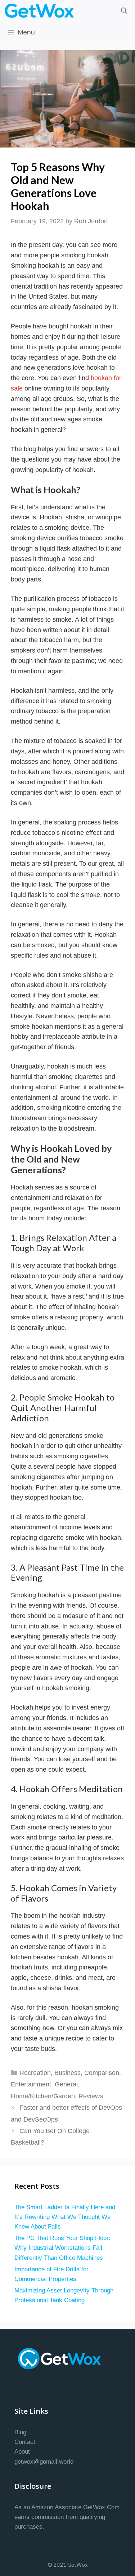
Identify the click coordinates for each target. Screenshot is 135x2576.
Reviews (91, 2096)
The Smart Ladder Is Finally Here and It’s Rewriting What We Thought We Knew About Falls (65, 2217)
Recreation (35, 2073)
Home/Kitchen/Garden (43, 2096)
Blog (20, 2432)
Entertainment (31, 2084)
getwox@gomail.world (44, 2462)
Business (67, 2073)
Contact (25, 2442)
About (22, 2452)
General (66, 2084)
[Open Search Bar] (124, 11)
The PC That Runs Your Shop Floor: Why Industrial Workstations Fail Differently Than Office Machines (62, 2248)
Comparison (102, 2073)
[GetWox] (41, 11)
